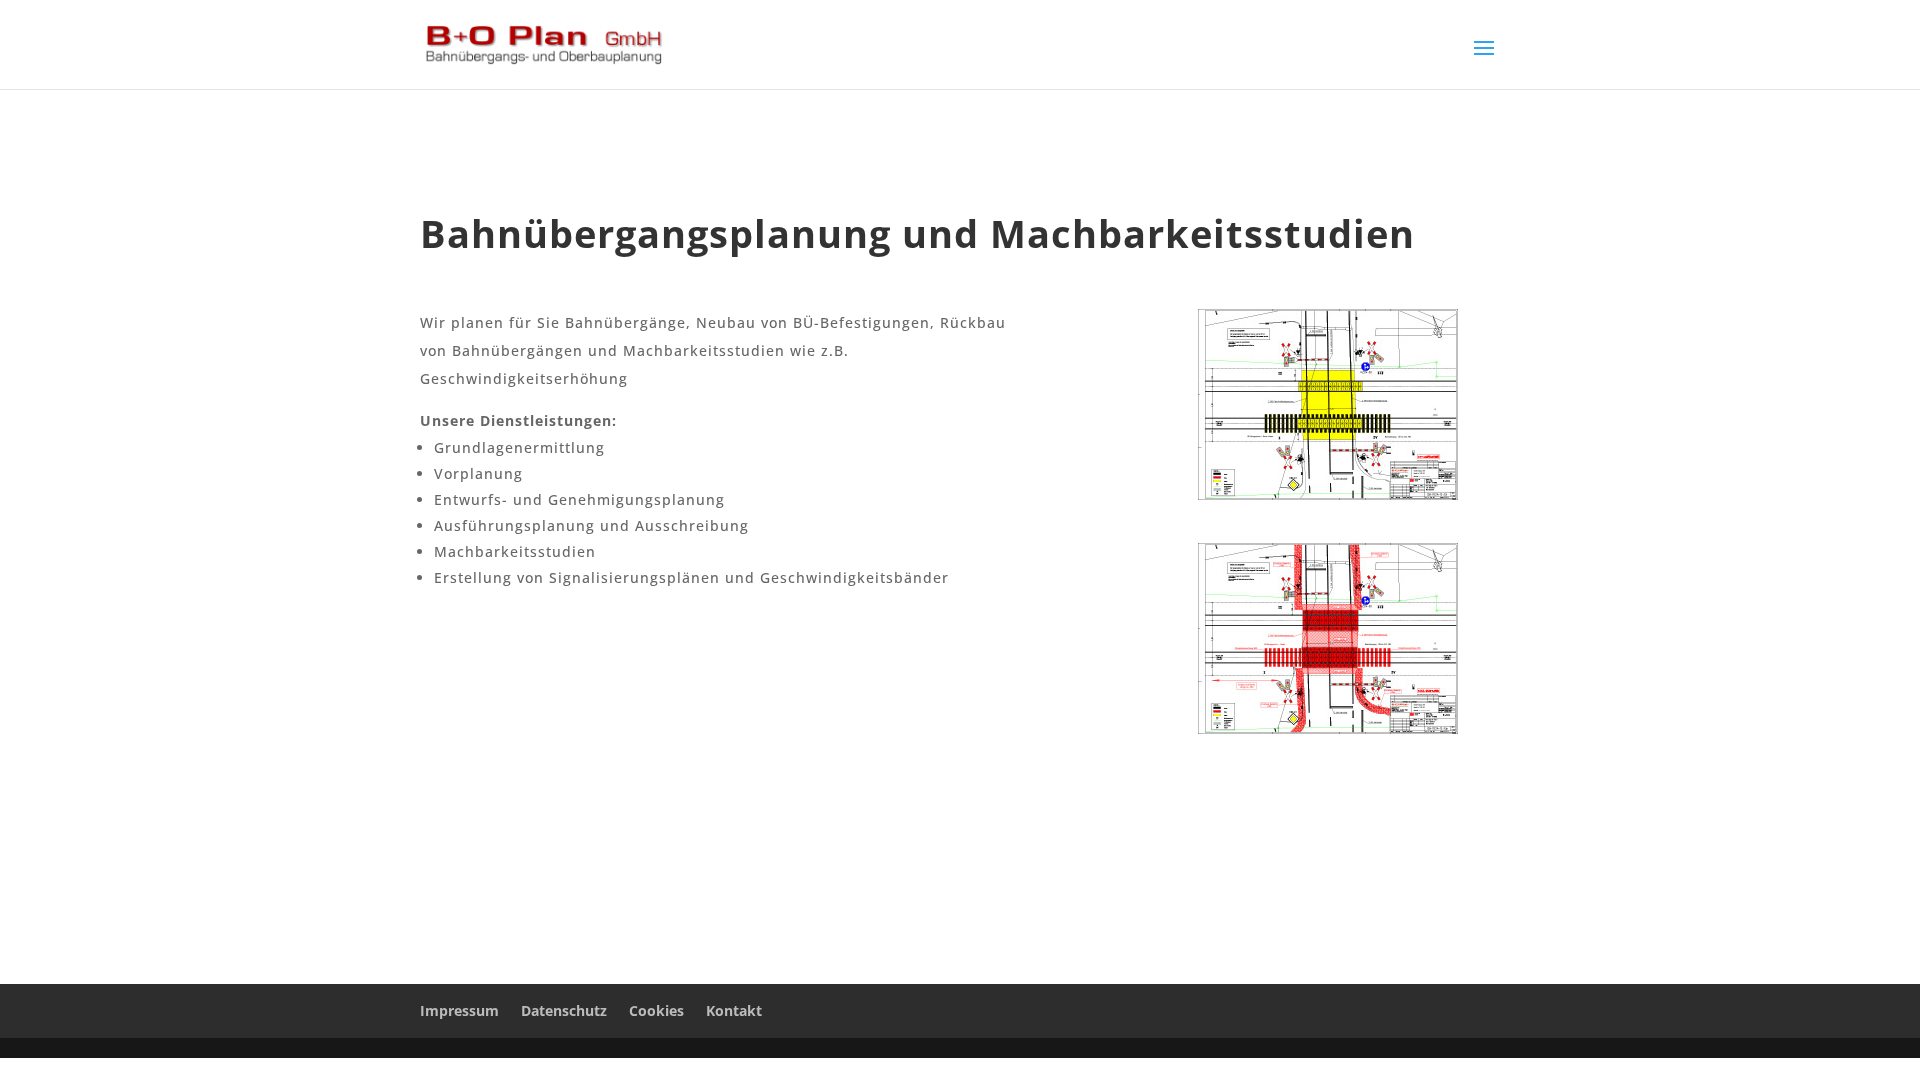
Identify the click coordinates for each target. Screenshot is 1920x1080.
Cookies (656, 1010)
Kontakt (734, 1010)
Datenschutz (564, 1010)
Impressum (459, 1010)
